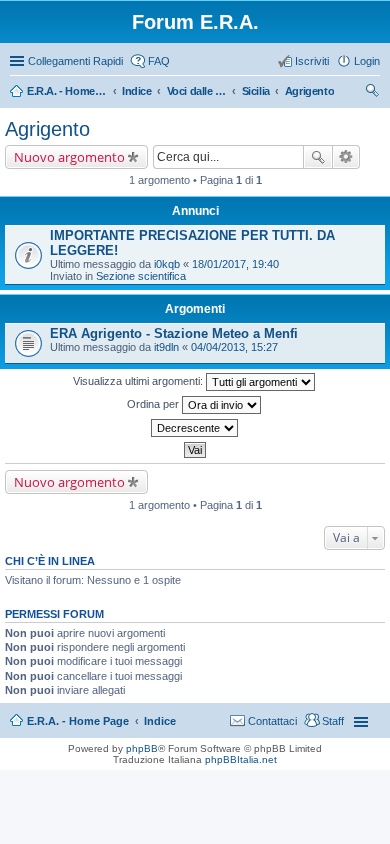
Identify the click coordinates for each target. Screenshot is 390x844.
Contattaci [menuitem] (272, 721)
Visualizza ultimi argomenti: (139, 381)
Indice (160, 721)
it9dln (166, 347)
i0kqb (167, 264)
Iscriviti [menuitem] (312, 61)
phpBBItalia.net (241, 759)
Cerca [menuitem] (372, 93)
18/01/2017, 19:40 (235, 264)
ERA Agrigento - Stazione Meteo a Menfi (174, 333)
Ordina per (154, 404)
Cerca (318, 157)
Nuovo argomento (69, 157)
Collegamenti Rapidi (75, 61)
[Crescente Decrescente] (195, 428)
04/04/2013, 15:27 (234, 347)
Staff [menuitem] (333, 721)
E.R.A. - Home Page (78, 721)
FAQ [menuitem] (159, 61)
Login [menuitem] (367, 61)
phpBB (142, 748)
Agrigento (47, 129)
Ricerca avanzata (346, 157)
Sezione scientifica (141, 276)
